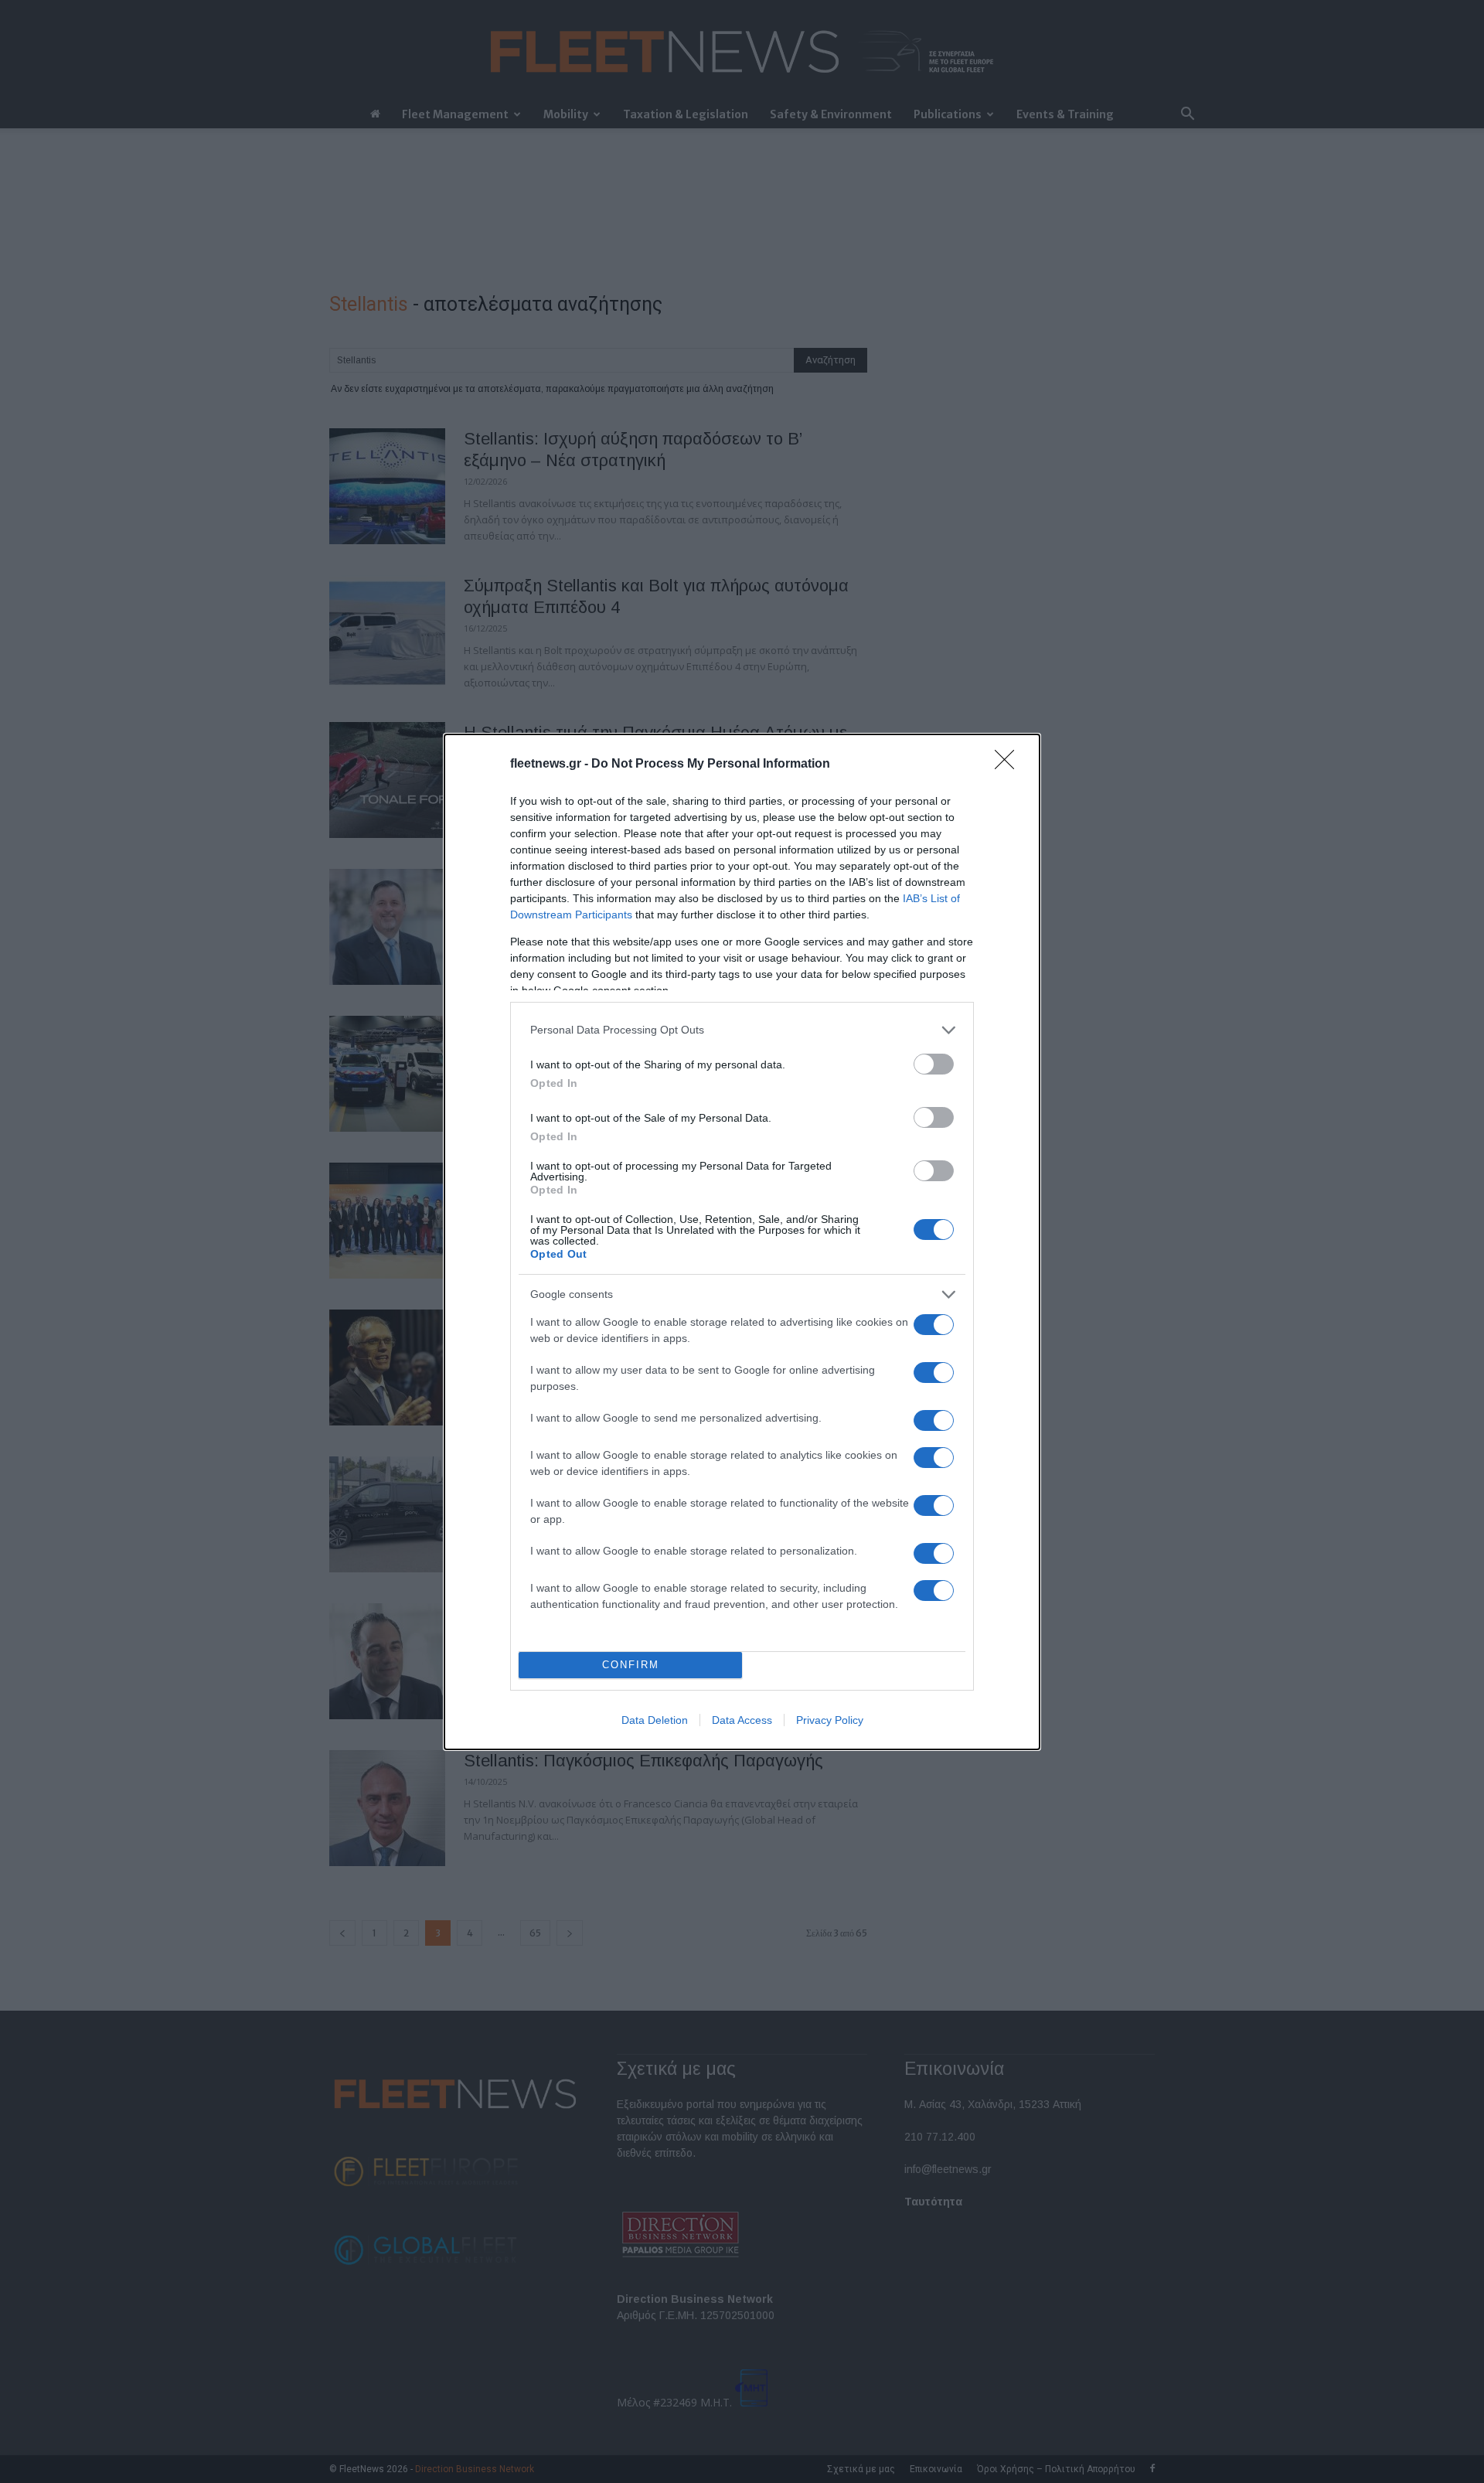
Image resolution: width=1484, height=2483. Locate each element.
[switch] (934, 1064)
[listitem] (742, 1030)
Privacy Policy (830, 1720)
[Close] (1009, 765)
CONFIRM (631, 1665)
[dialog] (742, 1242)
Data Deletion (655, 1720)
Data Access (742, 1720)
